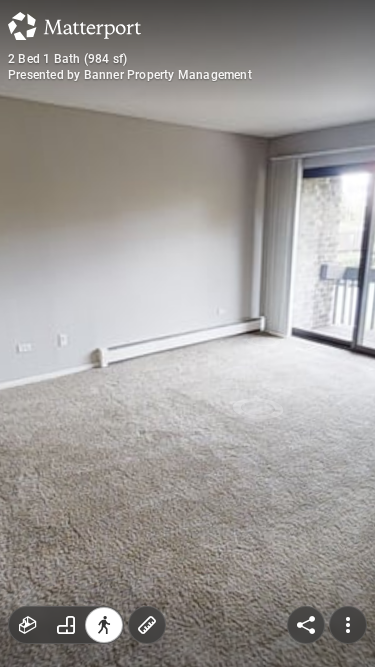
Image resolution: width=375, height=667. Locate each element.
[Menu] (348, 625)
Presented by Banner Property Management (130, 75)
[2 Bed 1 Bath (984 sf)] (187, 333)
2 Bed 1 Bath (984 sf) (67, 59)
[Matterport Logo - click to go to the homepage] (74, 26)
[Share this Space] (306, 625)
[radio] (28, 625)
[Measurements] (147, 625)
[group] (66, 625)
